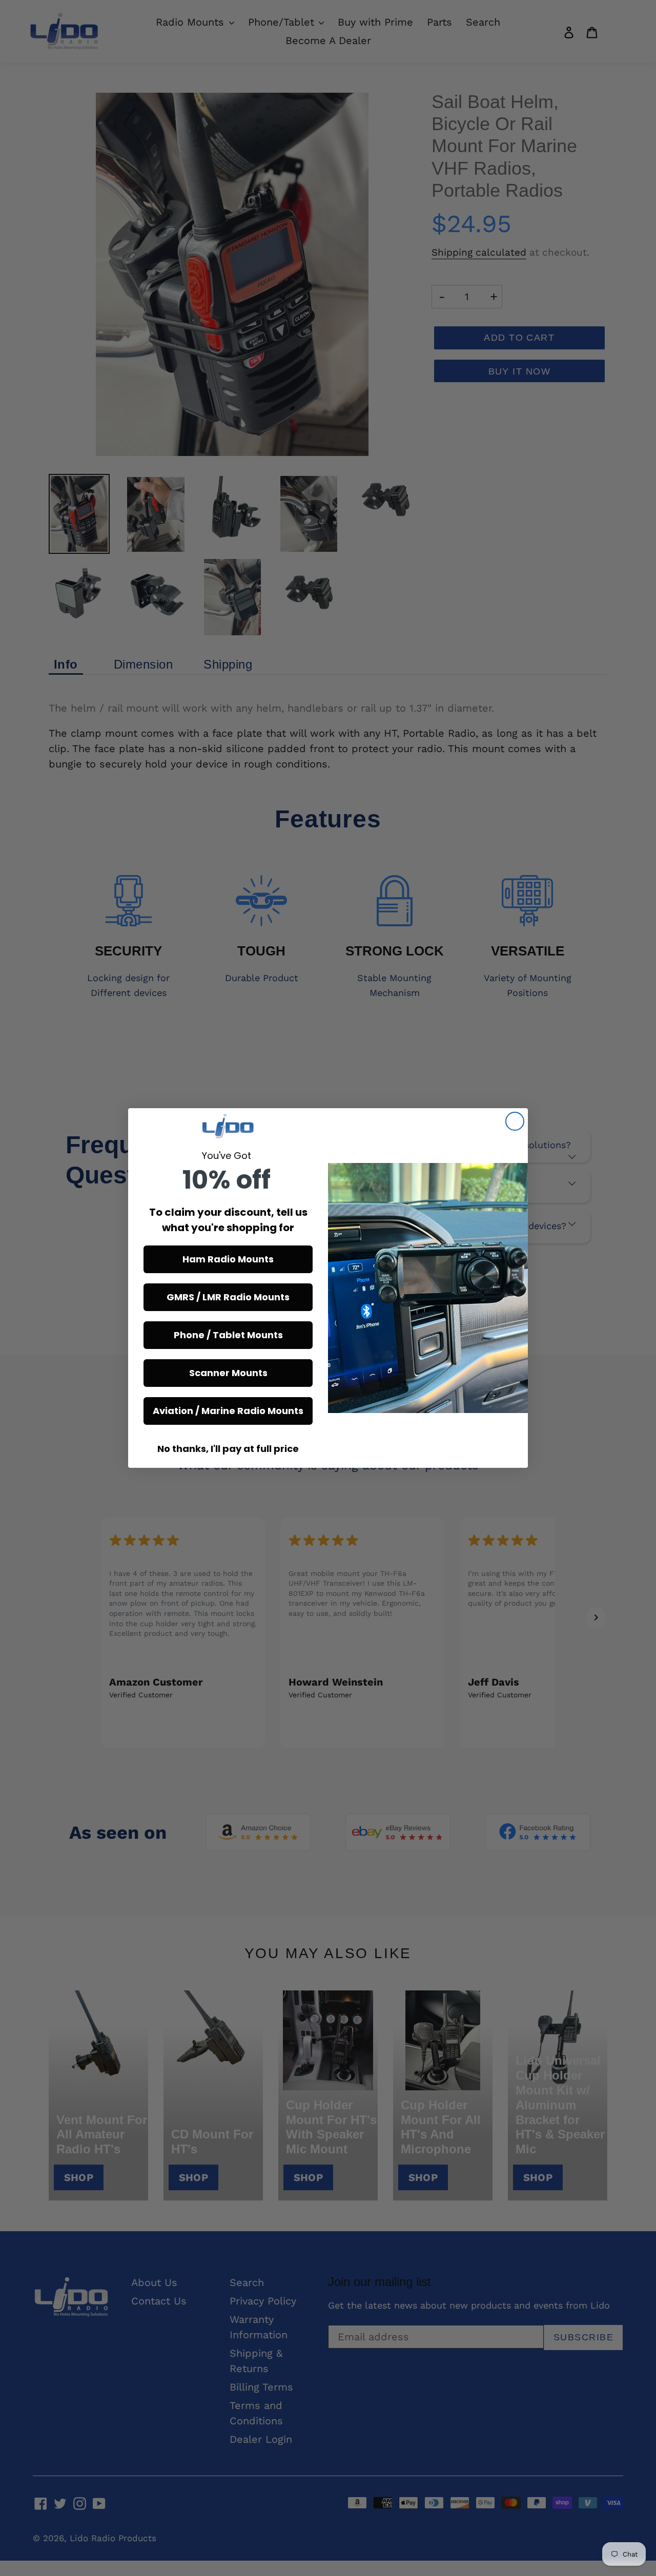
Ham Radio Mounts (228, 1259)
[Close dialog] (515, 1121)
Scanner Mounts (228, 1373)
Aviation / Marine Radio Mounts (228, 1411)
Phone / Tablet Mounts (228, 1335)
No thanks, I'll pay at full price (228, 1449)
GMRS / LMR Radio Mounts (228, 1297)
